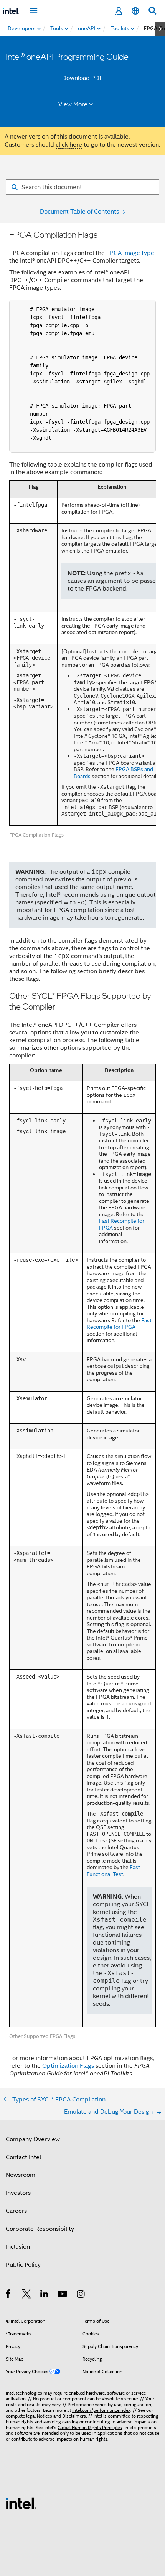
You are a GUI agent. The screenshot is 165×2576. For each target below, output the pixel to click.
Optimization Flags (68, 2066)
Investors (18, 2193)
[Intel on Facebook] (9, 2295)
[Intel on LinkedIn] (45, 2295)
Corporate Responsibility (40, 2229)
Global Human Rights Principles (90, 2427)
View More (73, 104)
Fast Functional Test (113, 1871)
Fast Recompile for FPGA (122, 1224)
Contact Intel (23, 2157)
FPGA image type (130, 253)
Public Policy (23, 2265)
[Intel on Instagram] (81, 2295)
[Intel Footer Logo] (21, 2503)
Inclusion (18, 2247)
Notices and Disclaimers (61, 2416)
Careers (16, 2211)
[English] (135, 11)
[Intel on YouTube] (63, 2295)
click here (69, 145)
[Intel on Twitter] (27, 2295)
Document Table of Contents (79, 212)
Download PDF (82, 78)
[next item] (160, 29)
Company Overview (33, 2139)
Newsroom (21, 2175)
